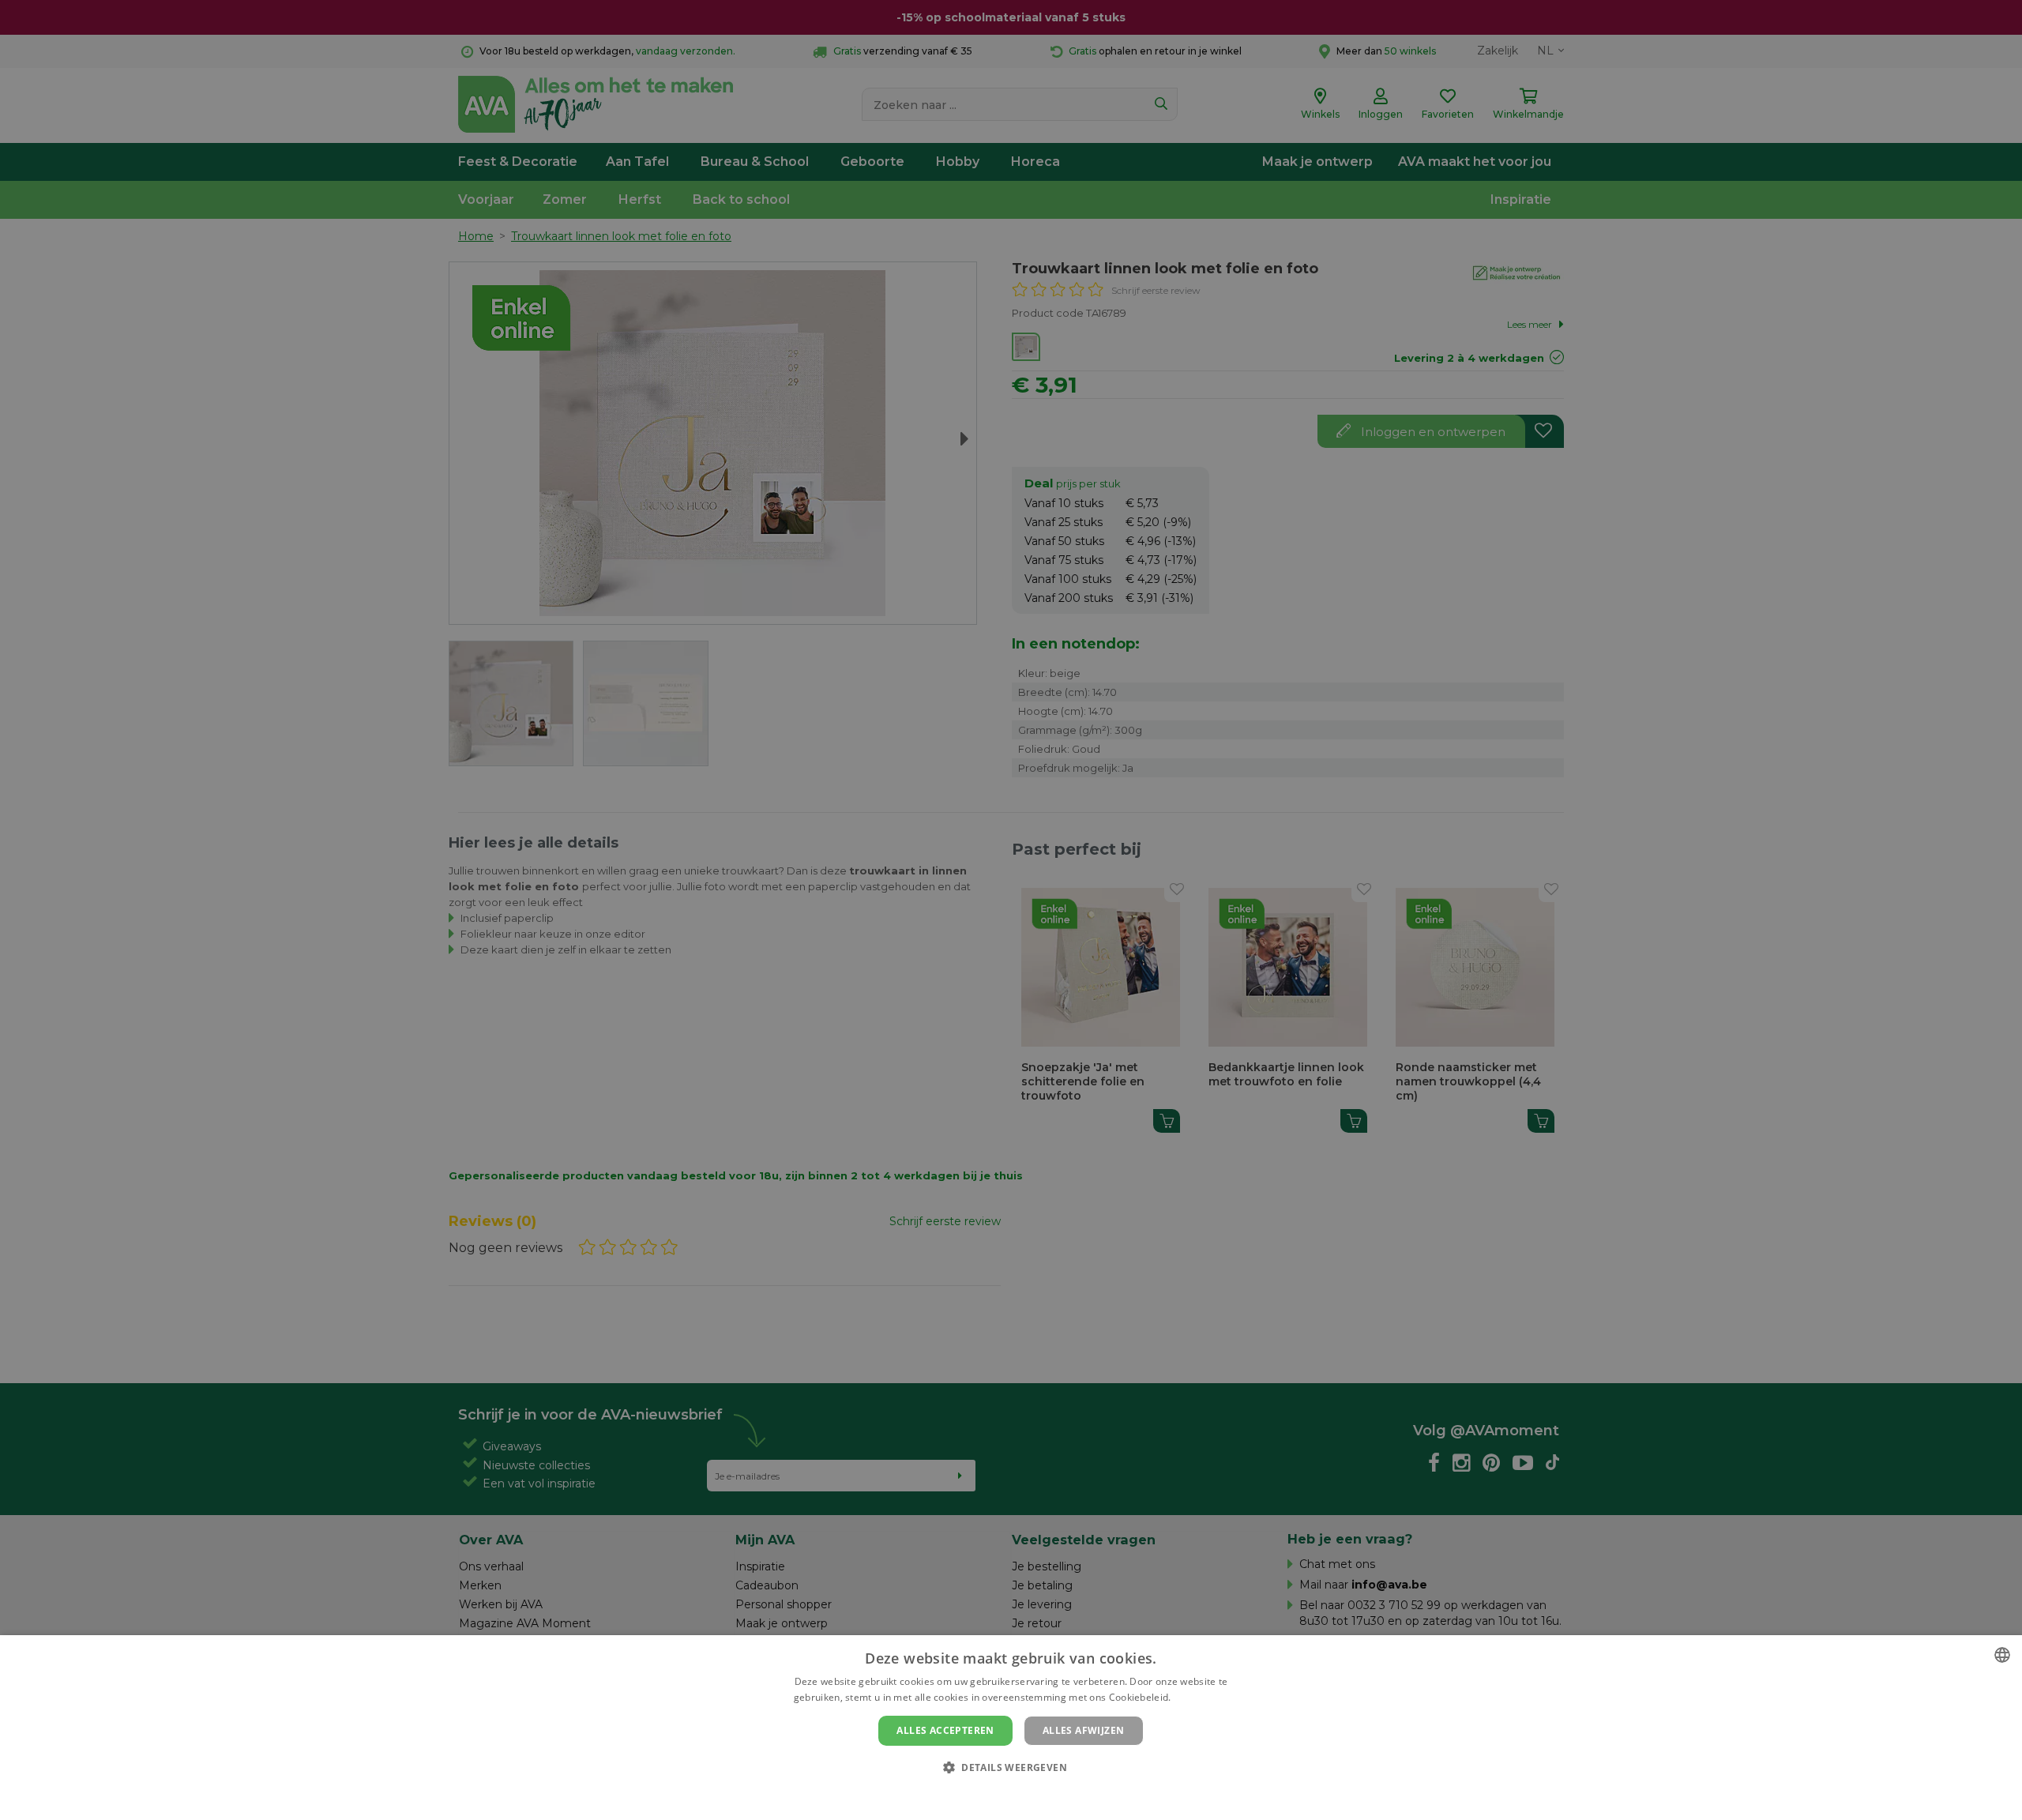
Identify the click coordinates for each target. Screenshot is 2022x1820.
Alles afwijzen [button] (1084, 1730)
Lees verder (1201, 1697)
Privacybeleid (1001, 1794)
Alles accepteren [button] (945, 1730)
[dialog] (1011, 1728)
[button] (1011, 1767)
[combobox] (2002, 1655)
